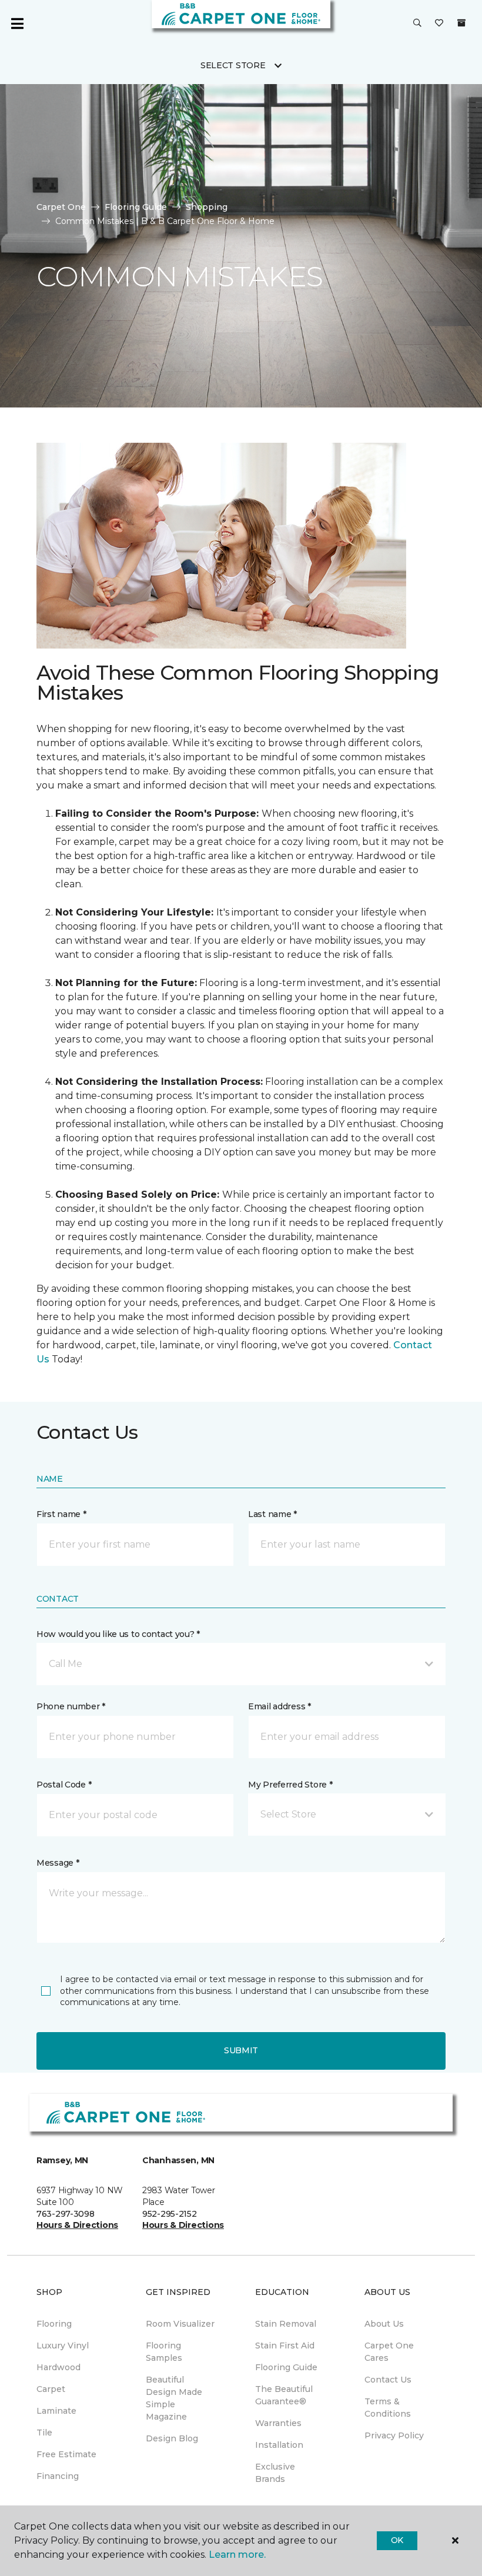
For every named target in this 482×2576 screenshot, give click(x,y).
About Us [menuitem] (384, 2324)
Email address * (280, 1706)
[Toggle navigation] (17, 24)
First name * (61, 1514)
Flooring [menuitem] (54, 2324)
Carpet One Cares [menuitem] (389, 2352)
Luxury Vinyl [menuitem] (63, 2346)
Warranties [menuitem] (278, 2423)
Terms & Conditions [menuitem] (388, 2408)
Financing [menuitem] (58, 2476)
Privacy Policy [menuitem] (394, 2435)
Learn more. (237, 2555)
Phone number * (71, 1706)
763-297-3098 (66, 2214)
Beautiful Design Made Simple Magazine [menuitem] (174, 2398)
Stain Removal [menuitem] (286, 2324)
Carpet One (61, 207)
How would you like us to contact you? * (118, 1634)
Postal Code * (64, 1785)
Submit (241, 2050)
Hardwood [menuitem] (58, 2367)
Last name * (272, 1514)
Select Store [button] (233, 65)
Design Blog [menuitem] (172, 2438)
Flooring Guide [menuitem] (286, 2367)
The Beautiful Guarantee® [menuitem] (284, 2395)
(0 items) (461, 23)
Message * (58, 1863)
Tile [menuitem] (44, 2433)
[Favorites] (439, 24)
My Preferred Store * (290, 1785)
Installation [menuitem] (279, 2445)
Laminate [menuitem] (56, 2411)
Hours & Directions (77, 2225)
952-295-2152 (170, 2214)
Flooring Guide (136, 207)
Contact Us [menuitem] (388, 2380)
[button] (417, 24)
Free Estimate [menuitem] (66, 2454)
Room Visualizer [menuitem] (180, 2324)
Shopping (207, 207)
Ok (397, 2540)
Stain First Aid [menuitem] (285, 2346)
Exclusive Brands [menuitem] (275, 2473)
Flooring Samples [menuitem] (164, 2352)
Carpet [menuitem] (51, 2389)
